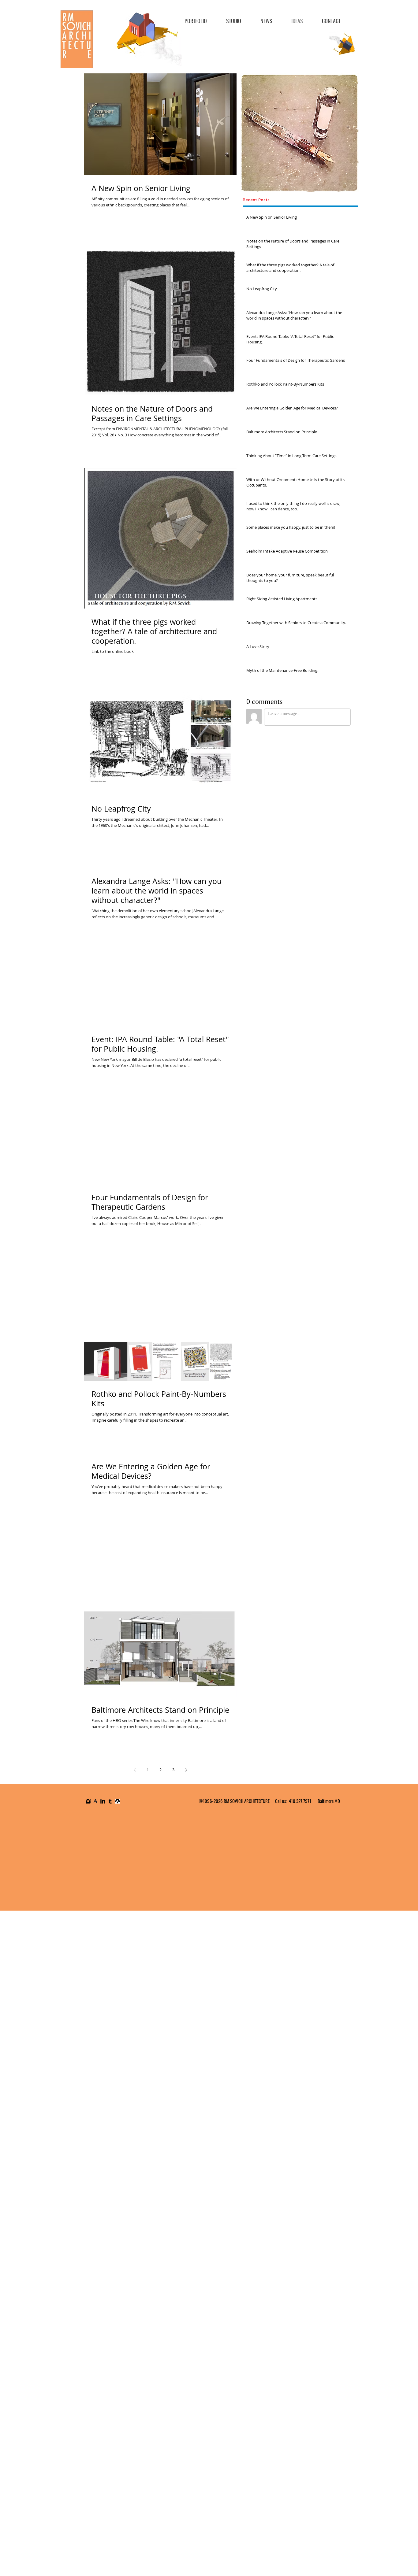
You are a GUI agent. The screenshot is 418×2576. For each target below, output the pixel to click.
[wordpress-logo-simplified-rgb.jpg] (118, 1801)
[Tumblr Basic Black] (110, 1801)
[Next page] (186, 1770)
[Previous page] (135, 1770)
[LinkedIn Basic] (103, 1801)
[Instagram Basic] (88, 1801)
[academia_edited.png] (95, 1801)
